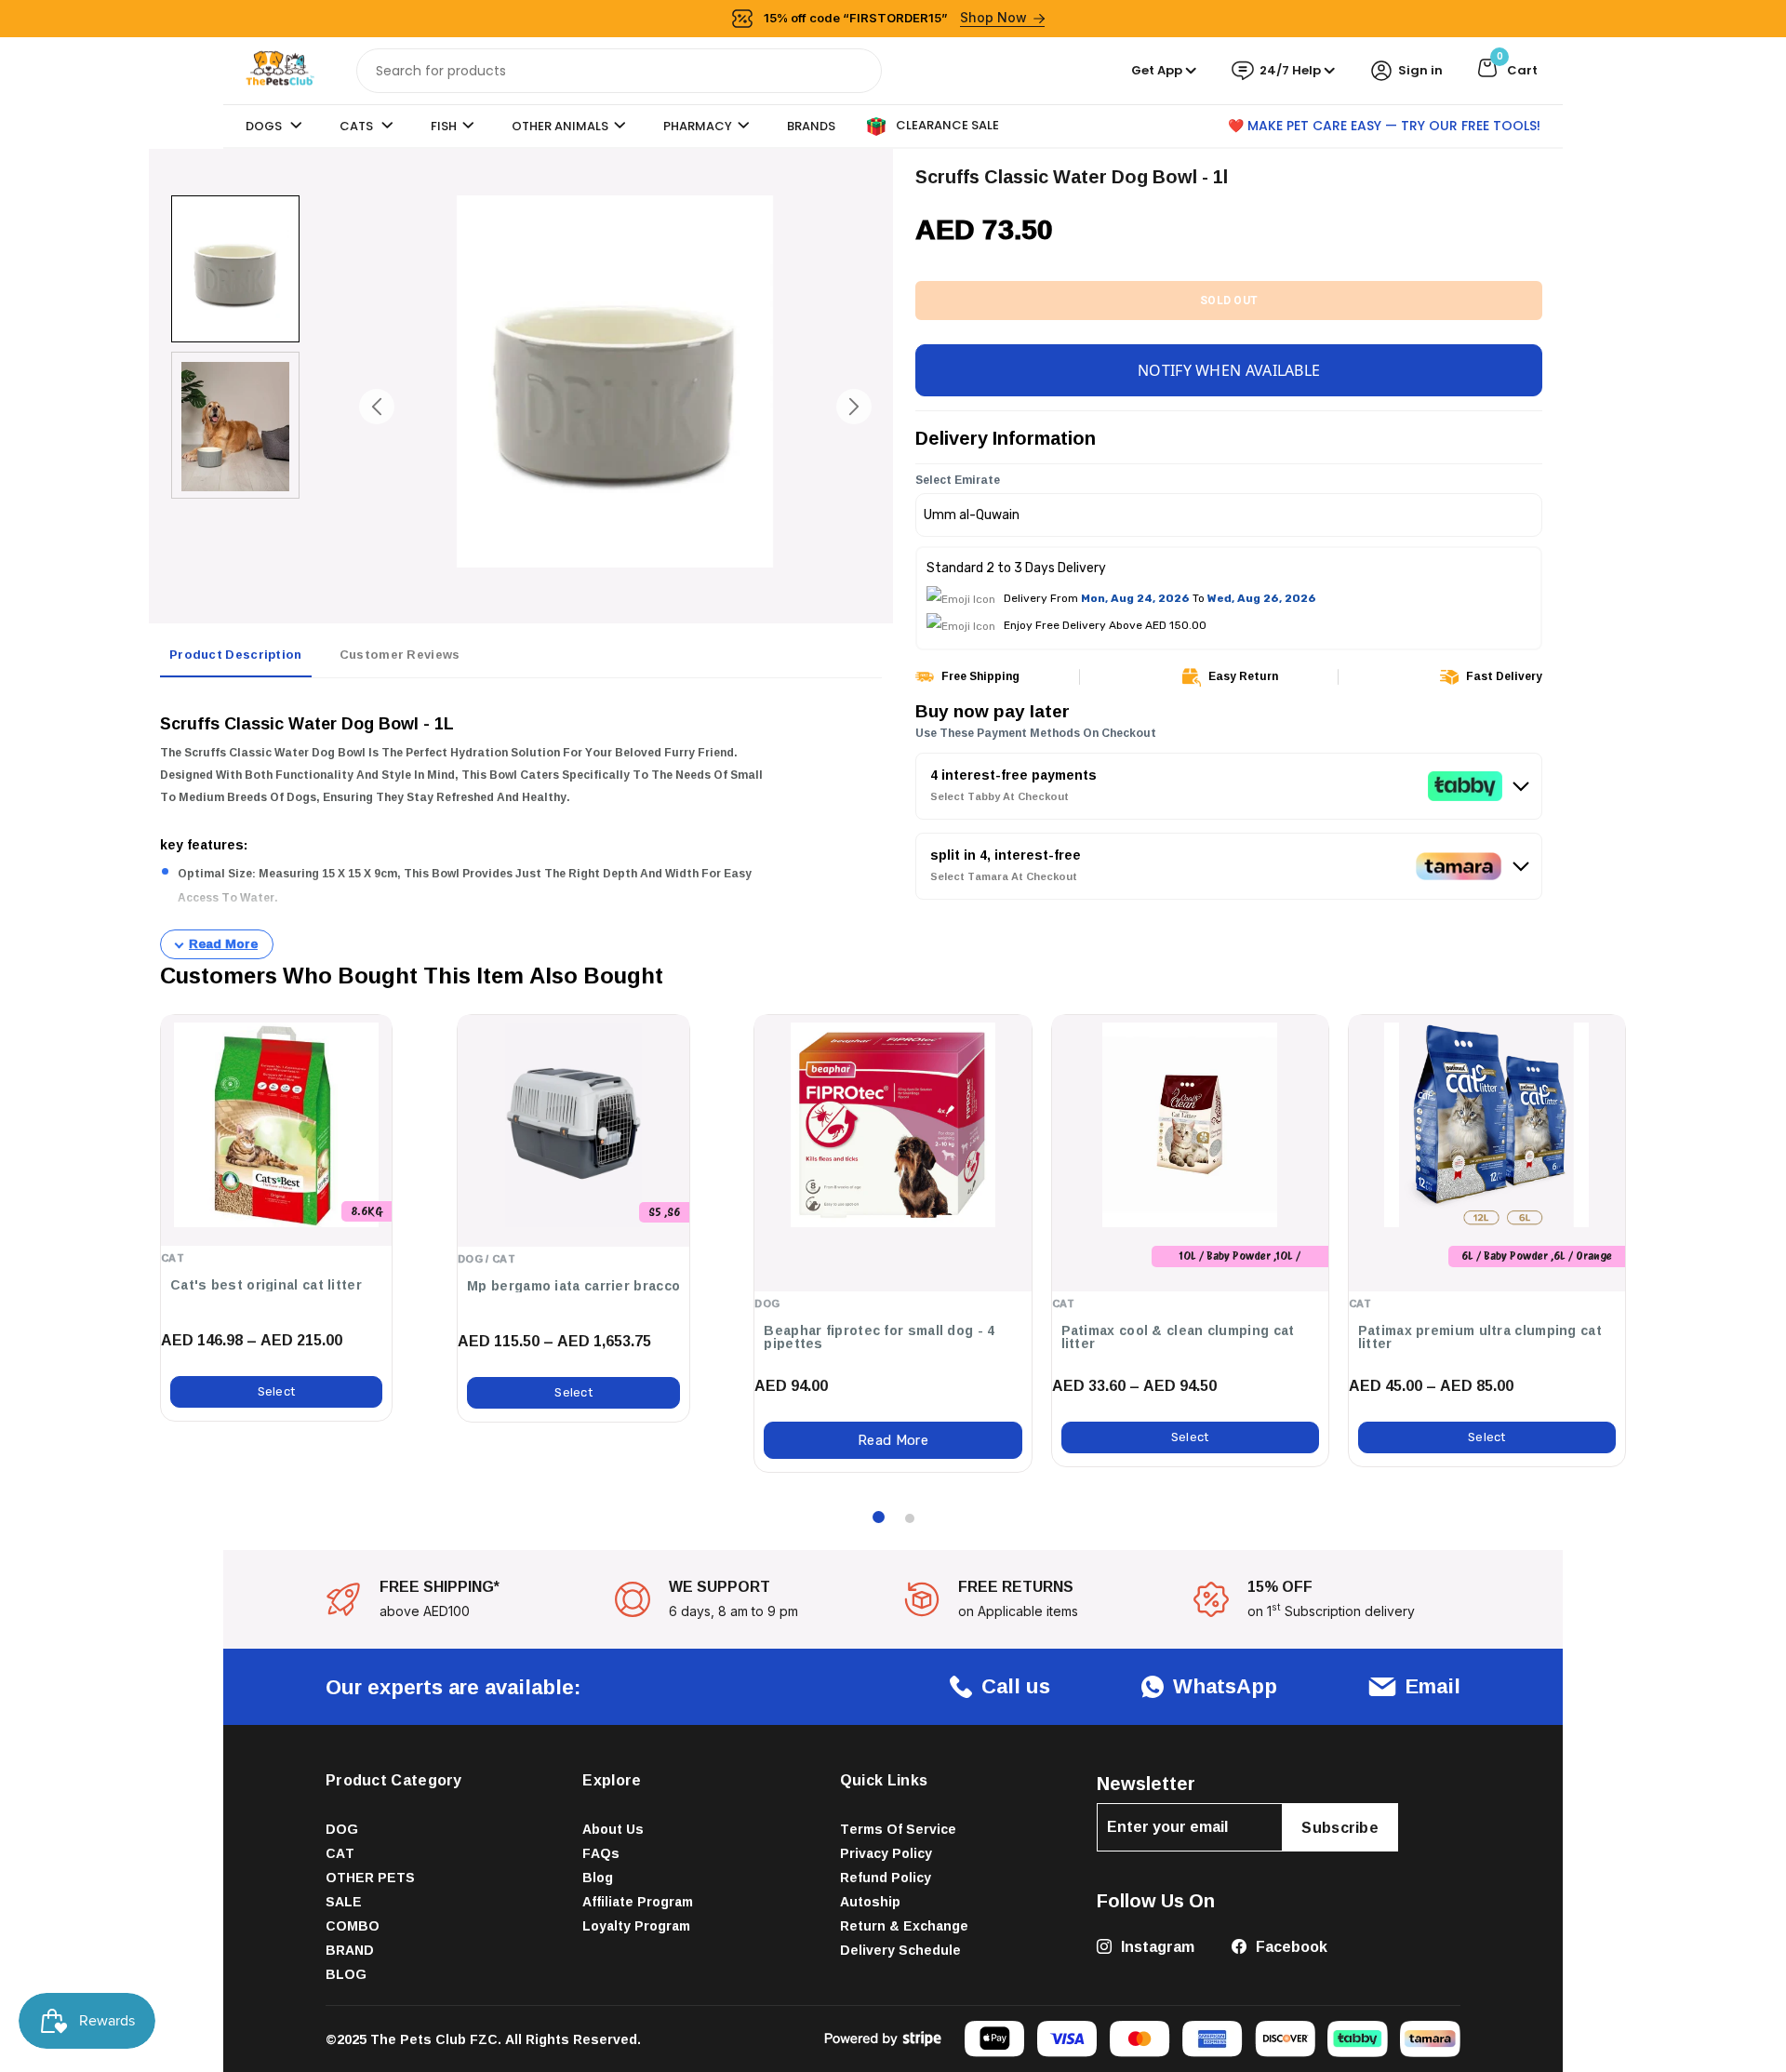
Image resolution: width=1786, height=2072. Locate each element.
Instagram (1156, 1946)
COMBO (353, 1925)
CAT (340, 1853)
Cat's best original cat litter (266, 1285)
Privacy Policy (886, 1853)
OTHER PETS (370, 1877)
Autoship (870, 1901)
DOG (342, 1829)
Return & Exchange (904, 1925)
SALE (344, 1901)
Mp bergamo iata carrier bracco (573, 1286)
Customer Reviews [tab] (400, 654)
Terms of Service (898, 1829)
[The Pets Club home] (280, 69)
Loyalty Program (636, 1925)
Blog (598, 1877)
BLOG (346, 1974)
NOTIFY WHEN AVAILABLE (1229, 370)
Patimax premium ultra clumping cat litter (1480, 1337)
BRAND (350, 1950)
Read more (893, 1440)
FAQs (601, 1853)
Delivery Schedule (900, 1950)
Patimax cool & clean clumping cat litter (1178, 1337)
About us (613, 1829)
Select (277, 1391)
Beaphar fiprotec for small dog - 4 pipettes (879, 1337)
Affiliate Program (638, 1901)
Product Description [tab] (236, 654)
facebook (1290, 1946)
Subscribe (1340, 1827)
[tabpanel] (521, 826)
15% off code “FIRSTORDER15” (896, 17)
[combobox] (619, 71)
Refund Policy (886, 1877)
